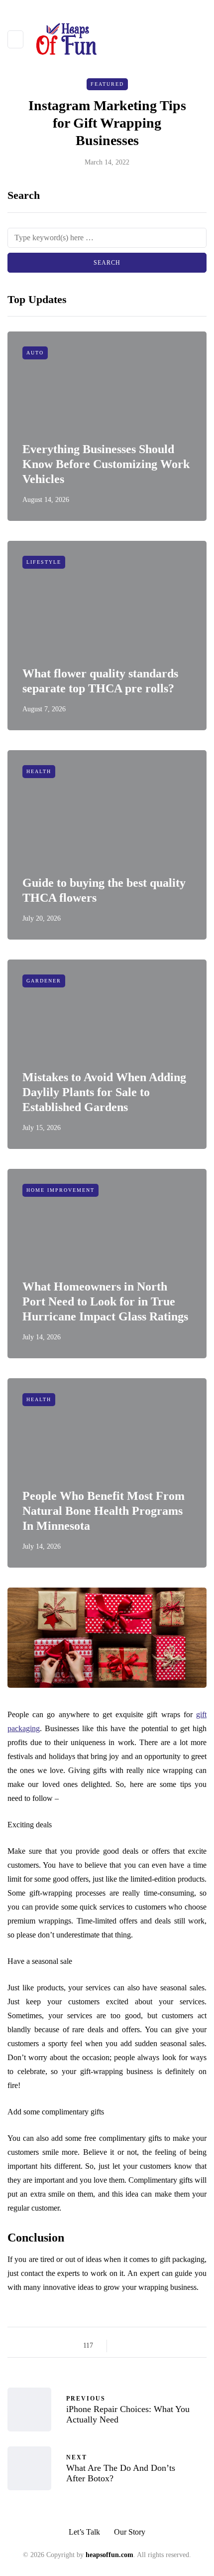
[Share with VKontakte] (185, 2346)
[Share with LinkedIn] (160, 2346)
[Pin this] (173, 2346)
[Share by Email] (198, 2346)
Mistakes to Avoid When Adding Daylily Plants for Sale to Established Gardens (104, 1092)
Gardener (44, 981)
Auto (35, 353)
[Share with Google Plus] (148, 2346)
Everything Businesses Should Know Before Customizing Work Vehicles (106, 464)
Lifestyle (44, 562)
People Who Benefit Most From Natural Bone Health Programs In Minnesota (104, 1511)
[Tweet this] (136, 2346)
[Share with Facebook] (123, 2346)
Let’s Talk (84, 2532)
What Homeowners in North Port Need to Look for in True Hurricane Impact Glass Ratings (105, 1301)
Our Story (130, 2532)
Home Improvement (60, 1190)
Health (39, 771)
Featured (107, 84)
